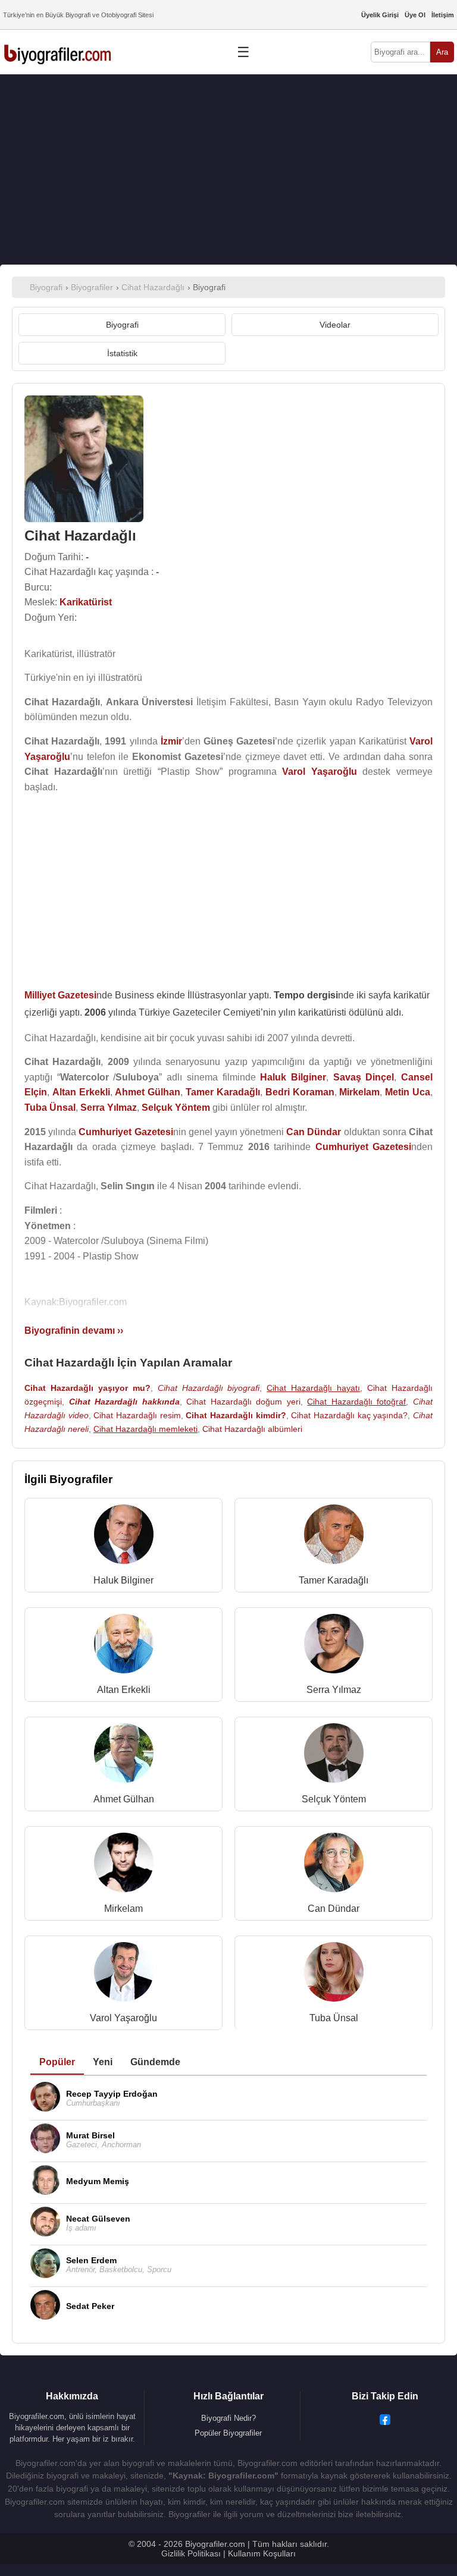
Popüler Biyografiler (228, 2433)
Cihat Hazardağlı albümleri (252, 1429)
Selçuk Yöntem (334, 1799)
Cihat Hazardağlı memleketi (145, 1429)
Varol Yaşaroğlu (123, 2018)
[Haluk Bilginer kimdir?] (124, 1537)
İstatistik (122, 353)
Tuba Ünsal (334, 2018)
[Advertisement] (228, 169)
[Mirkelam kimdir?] (124, 1865)
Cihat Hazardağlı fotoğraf (356, 1402)
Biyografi (122, 325)
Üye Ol (415, 15)
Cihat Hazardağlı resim (137, 1415)
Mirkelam (123, 1909)
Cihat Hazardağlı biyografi (209, 1388)
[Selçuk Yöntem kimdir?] (334, 1756)
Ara (442, 52)
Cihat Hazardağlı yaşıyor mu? (87, 1388)
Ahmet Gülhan (124, 1799)
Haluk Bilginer (123, 1580)
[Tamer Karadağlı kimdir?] (334, 1537)
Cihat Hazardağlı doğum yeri (243, 1402)
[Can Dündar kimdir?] (334, 1865)
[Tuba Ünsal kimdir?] (334, 1975)
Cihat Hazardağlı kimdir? (236, 1415)
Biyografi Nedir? (228, 2418)
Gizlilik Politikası (191, 2553)
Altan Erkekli (124, 1690)
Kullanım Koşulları (262, 2553)
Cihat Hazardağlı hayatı (313, 1388)
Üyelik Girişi (380, 15)
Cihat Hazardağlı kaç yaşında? (349, 1415)
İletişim (443, 15)
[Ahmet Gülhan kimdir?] (124, 1756)
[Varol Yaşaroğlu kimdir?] (124, 1975)
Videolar (335, 325)
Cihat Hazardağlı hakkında (124, 1402)
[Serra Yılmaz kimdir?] (334, 1646)
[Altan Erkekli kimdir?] (124, 1646)
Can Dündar (334, 1909)
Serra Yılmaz (334, 1690)
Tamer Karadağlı (334, 1580)
